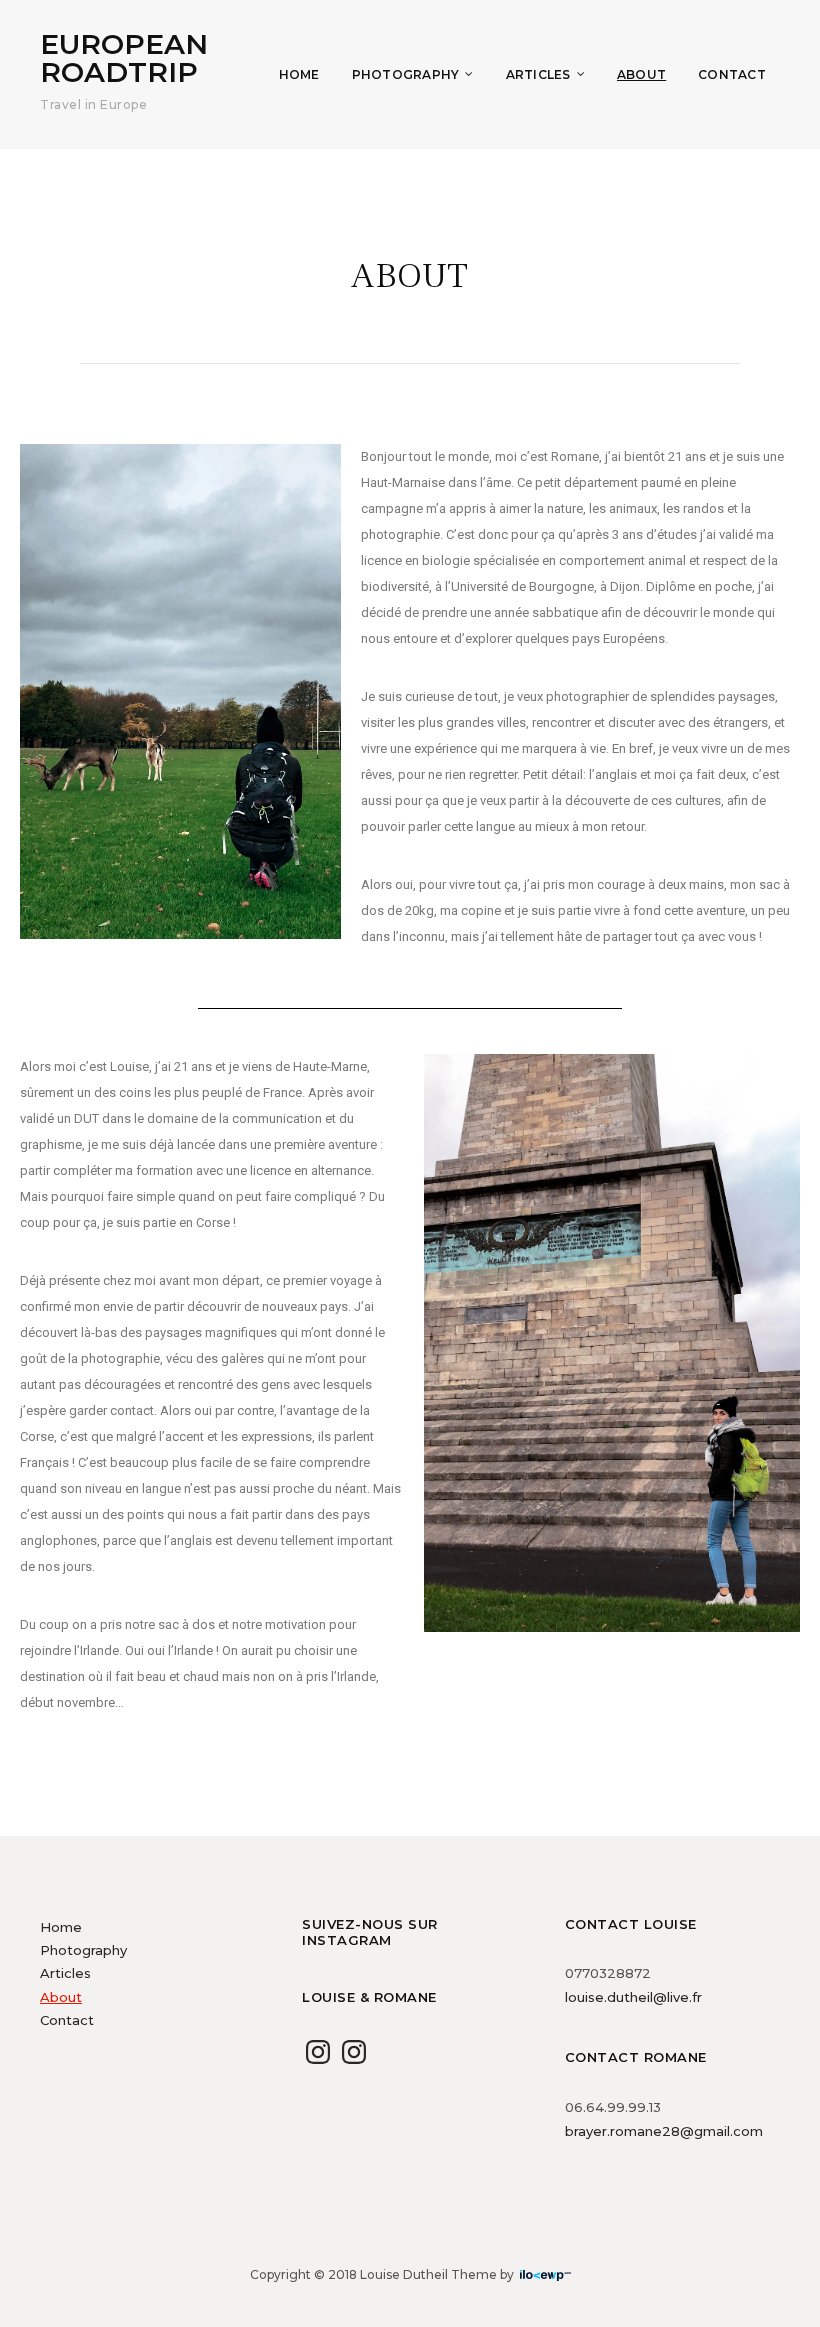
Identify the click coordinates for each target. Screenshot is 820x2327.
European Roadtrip (124, 58)
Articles (538, 74)
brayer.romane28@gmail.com (664, 2131)
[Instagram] (318, 2052)
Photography (406, 74)
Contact (732, 74)
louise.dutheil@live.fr (633, 1997)
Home (299, 74)
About (641, 74)
